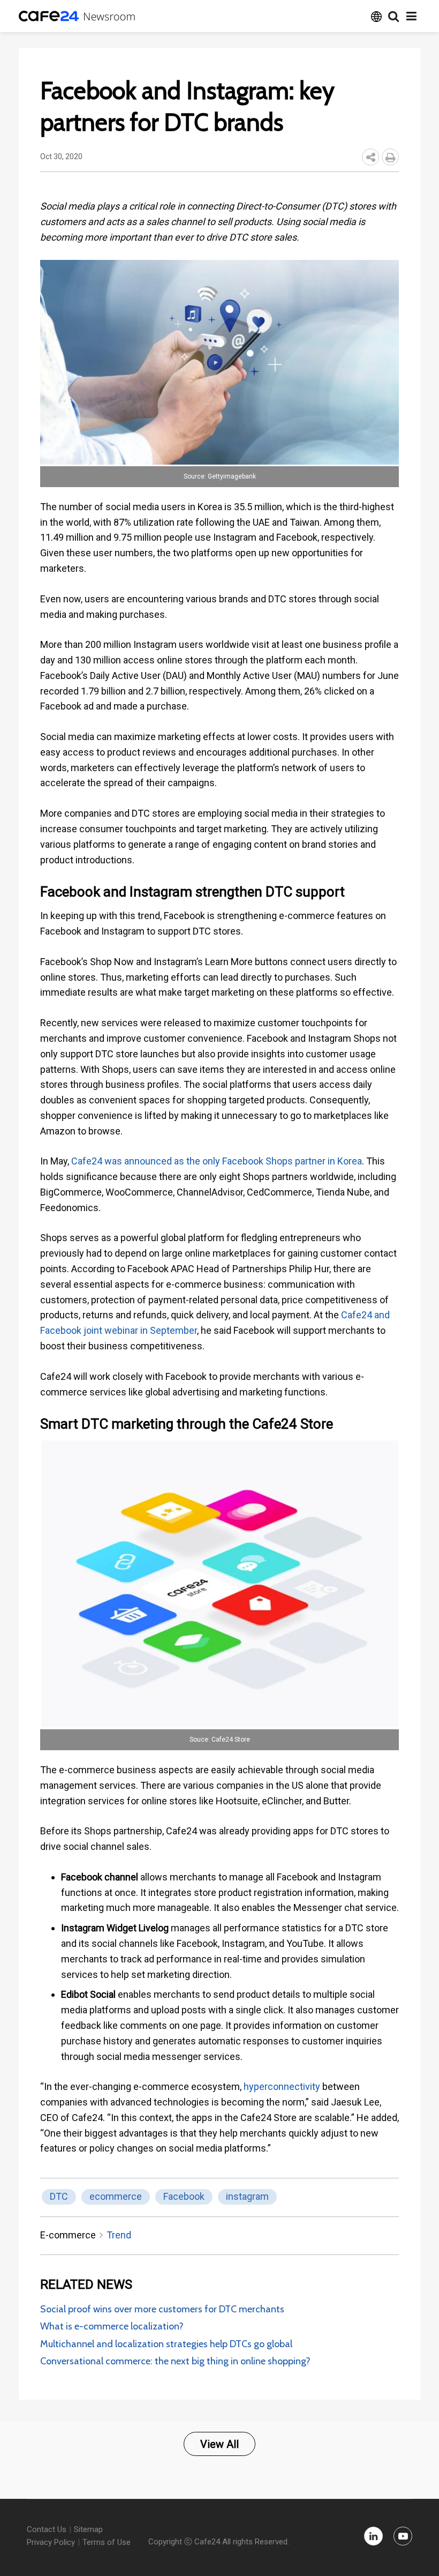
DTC (59, 2196)
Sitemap (88, 2529)
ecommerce (116, 2196)
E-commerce (68, 2235)
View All (219, 2444)
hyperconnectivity (282, 2086)
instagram (247, 2196)
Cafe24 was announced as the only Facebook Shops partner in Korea (217, 1161)
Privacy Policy (51, 2542)
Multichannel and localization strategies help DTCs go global (166, 2344)
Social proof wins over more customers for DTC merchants (162, 2309)
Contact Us (47, 2529)
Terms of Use (107, 2542)
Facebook (184, 2196)
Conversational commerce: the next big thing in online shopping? (175, 2361)
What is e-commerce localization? (112, 2326)
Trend (119, 2235)
